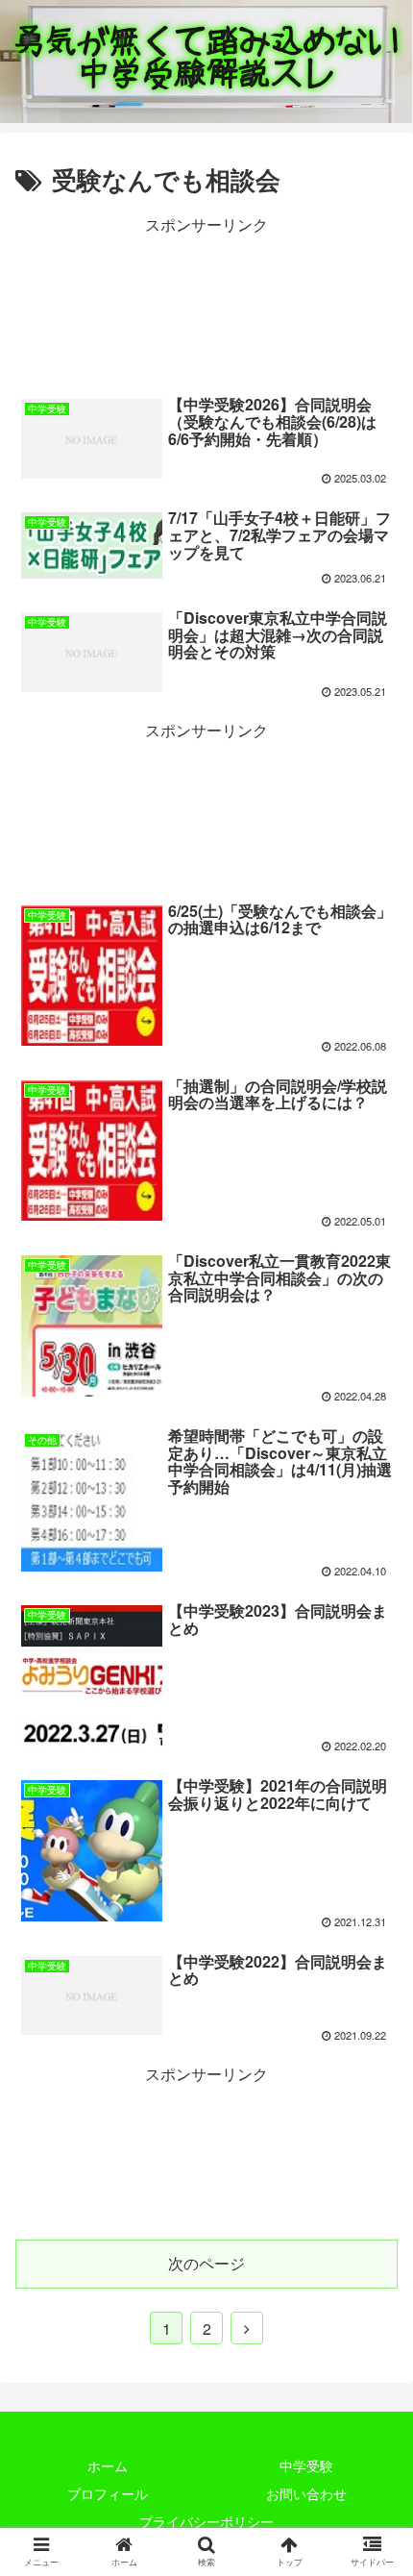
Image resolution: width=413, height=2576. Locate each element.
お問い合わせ (306, 2493)
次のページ (206, 2263)
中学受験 (306, 2465)
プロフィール (108, 2493)
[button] (376, 1972)
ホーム (108, 2465)
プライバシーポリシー (206, 2521)
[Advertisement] (206, 301)
